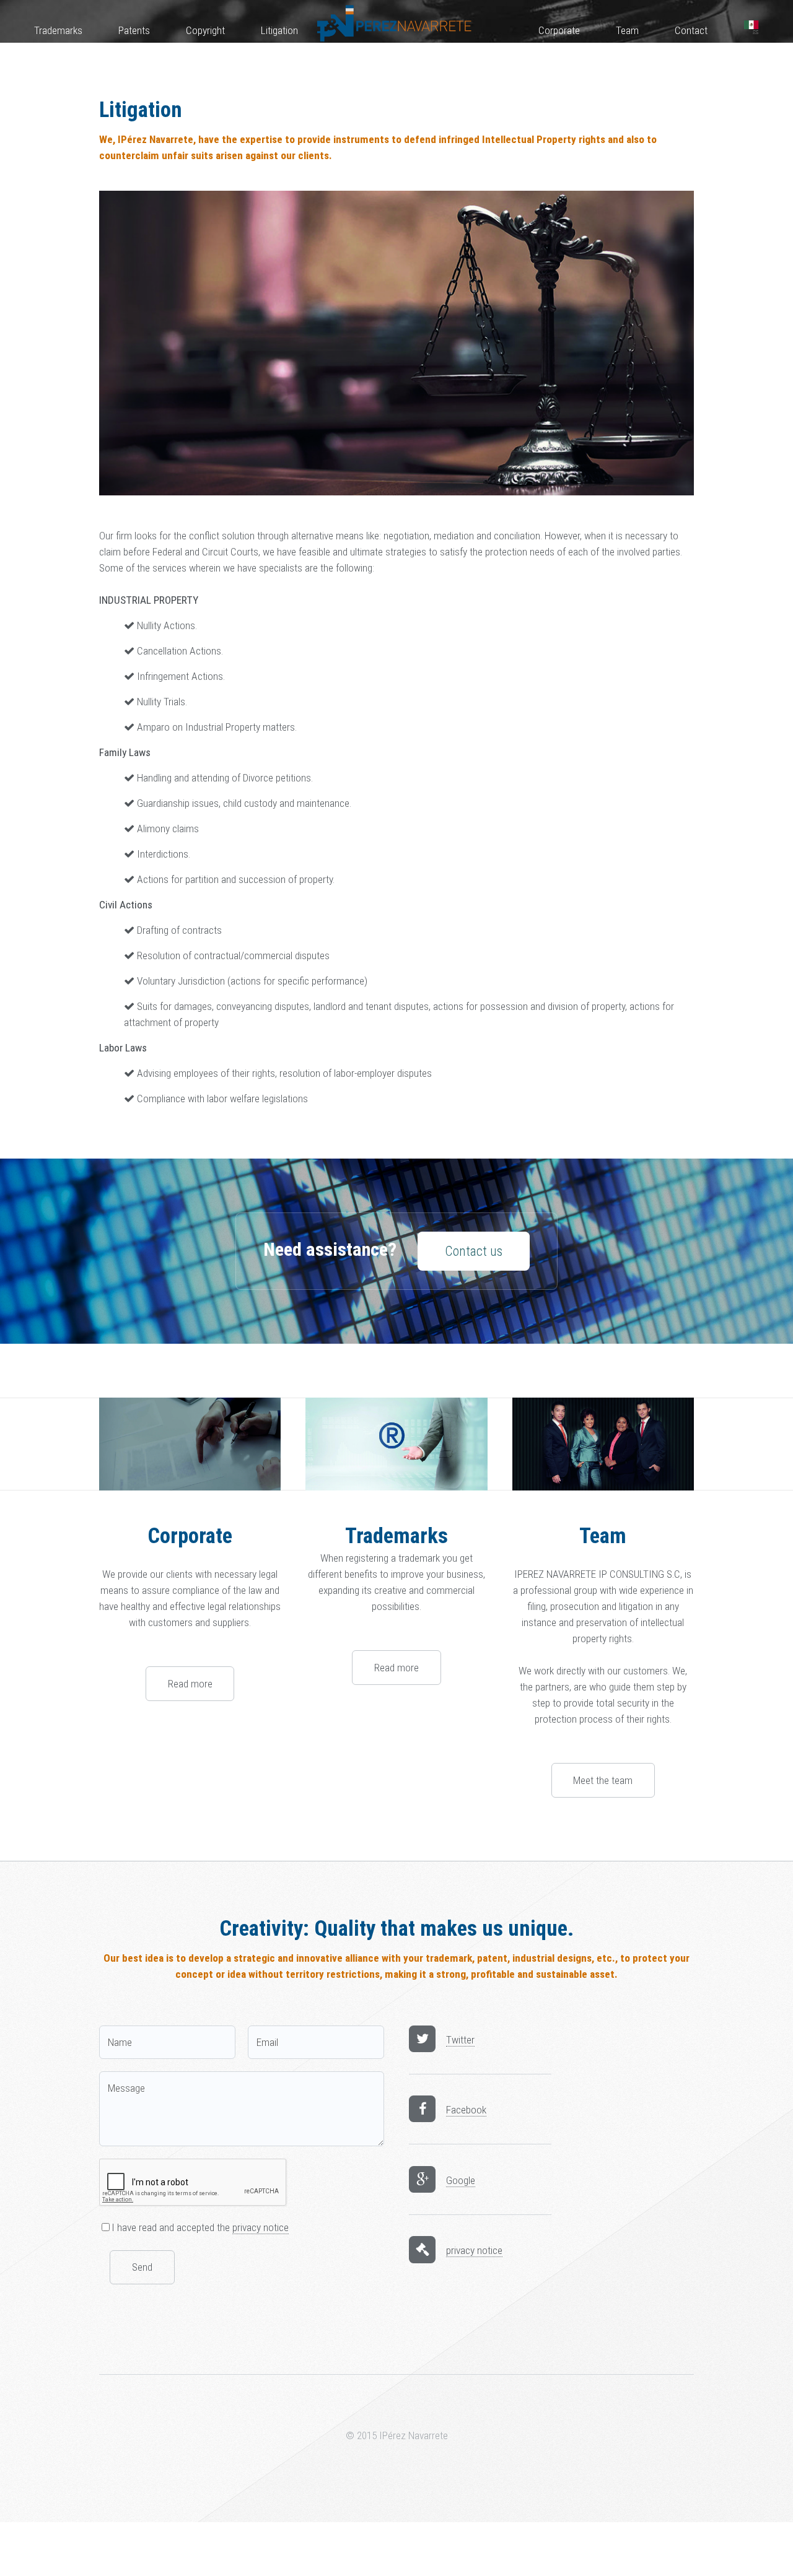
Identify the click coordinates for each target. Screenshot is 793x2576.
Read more (190, 1684)
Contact (691, 30)
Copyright (205, 30)
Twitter (460, 2040)
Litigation (279, 30)
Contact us (474, 1251)
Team (627, 30)
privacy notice (261, 2227)
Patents (134, 30)
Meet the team (603, 1780)
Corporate (559, 30)
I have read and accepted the (200, 2227)
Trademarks (58, 30)
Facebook (466, 2110)
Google (461, 2180)
